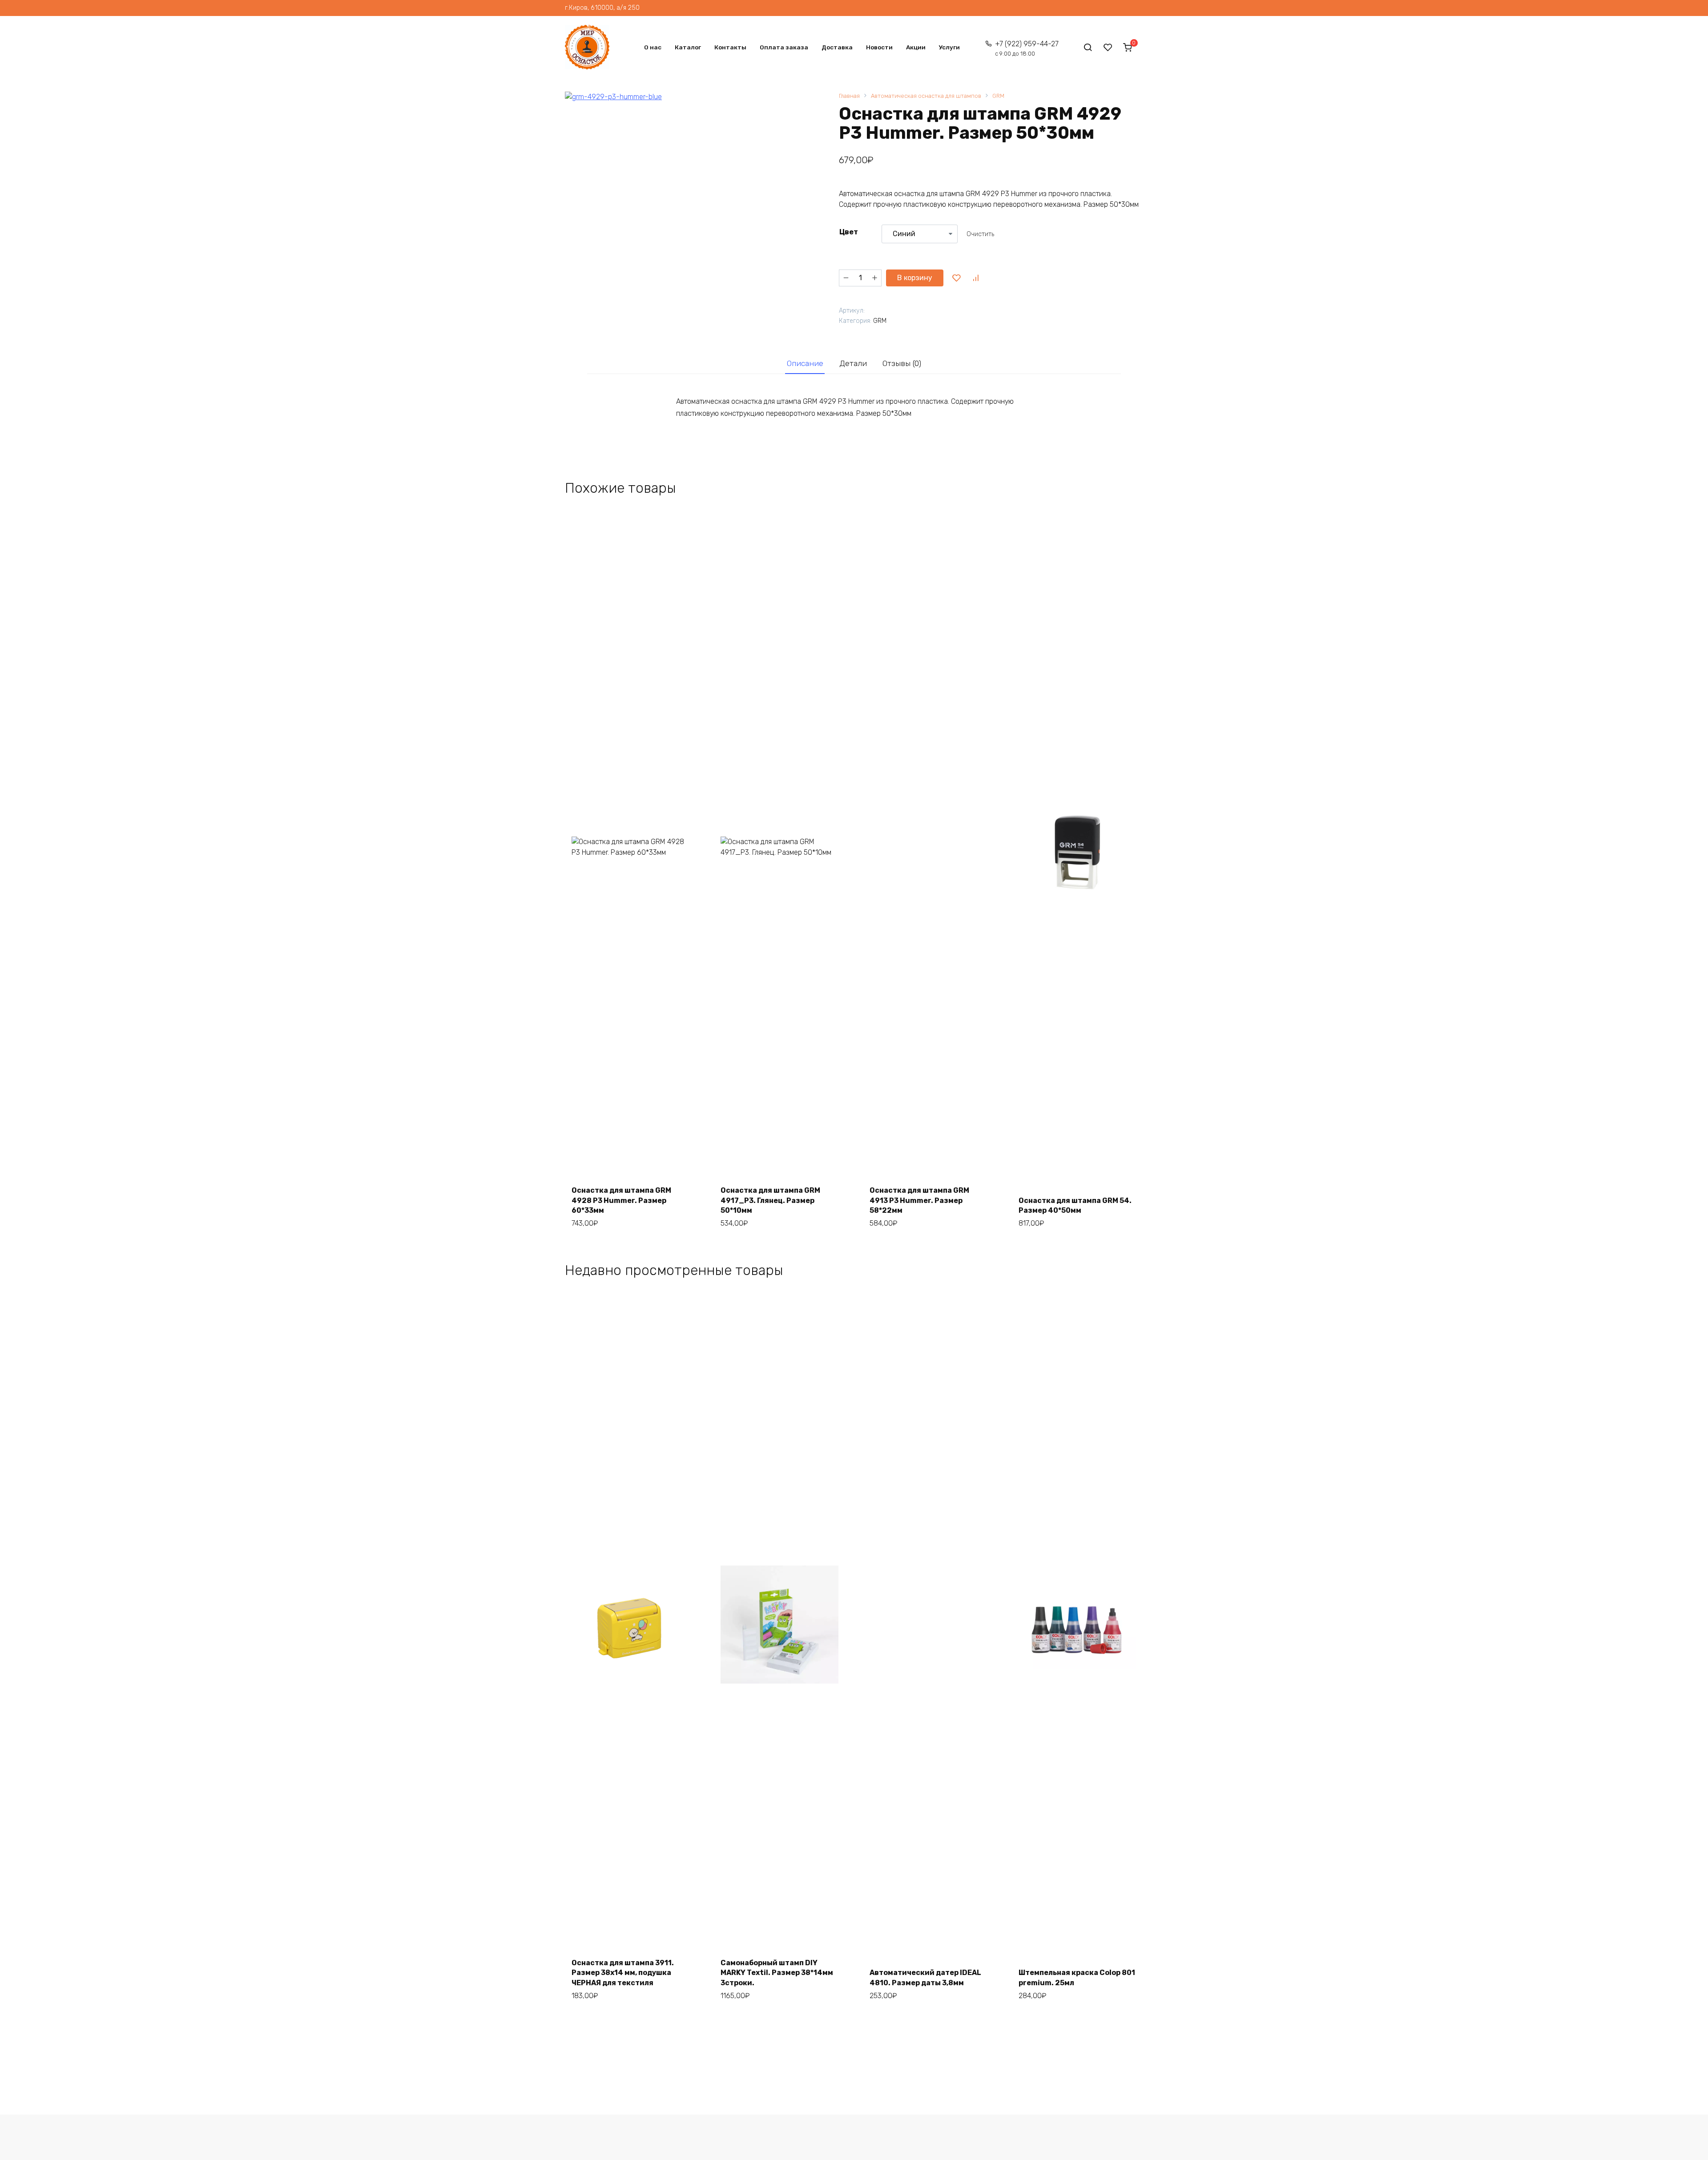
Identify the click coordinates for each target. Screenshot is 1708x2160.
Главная (849, 96)
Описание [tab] (805, 363)
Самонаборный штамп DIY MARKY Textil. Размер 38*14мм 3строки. (777, 1973)
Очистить (980, 234)
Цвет (849, 232)
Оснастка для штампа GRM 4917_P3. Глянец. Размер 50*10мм (770, 1200)
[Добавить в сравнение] (975, 278)
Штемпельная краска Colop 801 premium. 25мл (1077, 1977)
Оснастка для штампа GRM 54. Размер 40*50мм (1075, 1205)
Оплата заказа (784, 47)
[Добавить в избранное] (956, 278)
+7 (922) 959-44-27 (1027, 48)
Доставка (837, 47)
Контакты (730, 47)
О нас (653, 47)
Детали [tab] (853, 363)
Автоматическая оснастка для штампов (926, 96)
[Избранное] (1108, 47)
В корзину (915, 278)
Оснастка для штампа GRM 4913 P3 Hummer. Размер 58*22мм (919, 1200)
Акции (916, 47)
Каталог (688, 47)
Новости (879, 47)
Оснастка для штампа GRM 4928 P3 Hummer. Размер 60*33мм (621, 1200)
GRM (998, 96)
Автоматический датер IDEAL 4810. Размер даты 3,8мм (925, 1977)
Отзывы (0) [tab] (902, 363)
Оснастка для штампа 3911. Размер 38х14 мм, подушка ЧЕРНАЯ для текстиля (623, 1973)
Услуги (949, 47)
